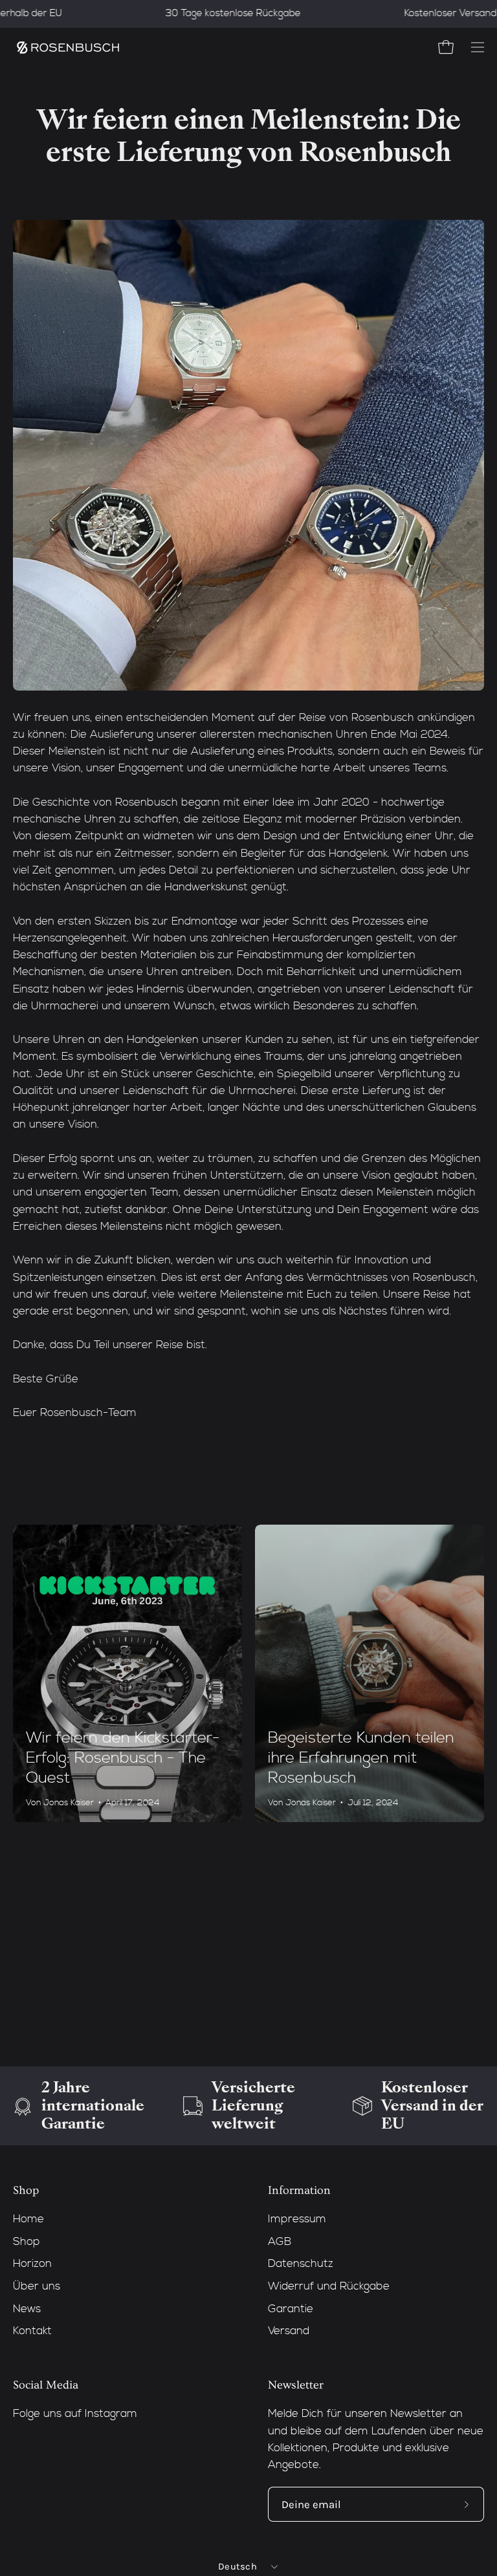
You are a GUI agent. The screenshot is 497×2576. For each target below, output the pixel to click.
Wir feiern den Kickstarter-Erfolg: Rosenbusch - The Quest (123, 1758)
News (27, 2309)
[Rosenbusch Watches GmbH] (68, 48)
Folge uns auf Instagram (75, 2414)
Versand (289, 2331)
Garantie (291, 2309)
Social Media (46, 2385)
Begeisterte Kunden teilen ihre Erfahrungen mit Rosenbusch (361, 1758)
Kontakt (32, 2331)
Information (299, 2191)
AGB (280, 2242)
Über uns (37, 2287)
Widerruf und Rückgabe (329, 2287)
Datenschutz (301, 2264)
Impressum (297, 2219)
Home (28, 2219)
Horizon (32, 2264)
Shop (26, 2191)
